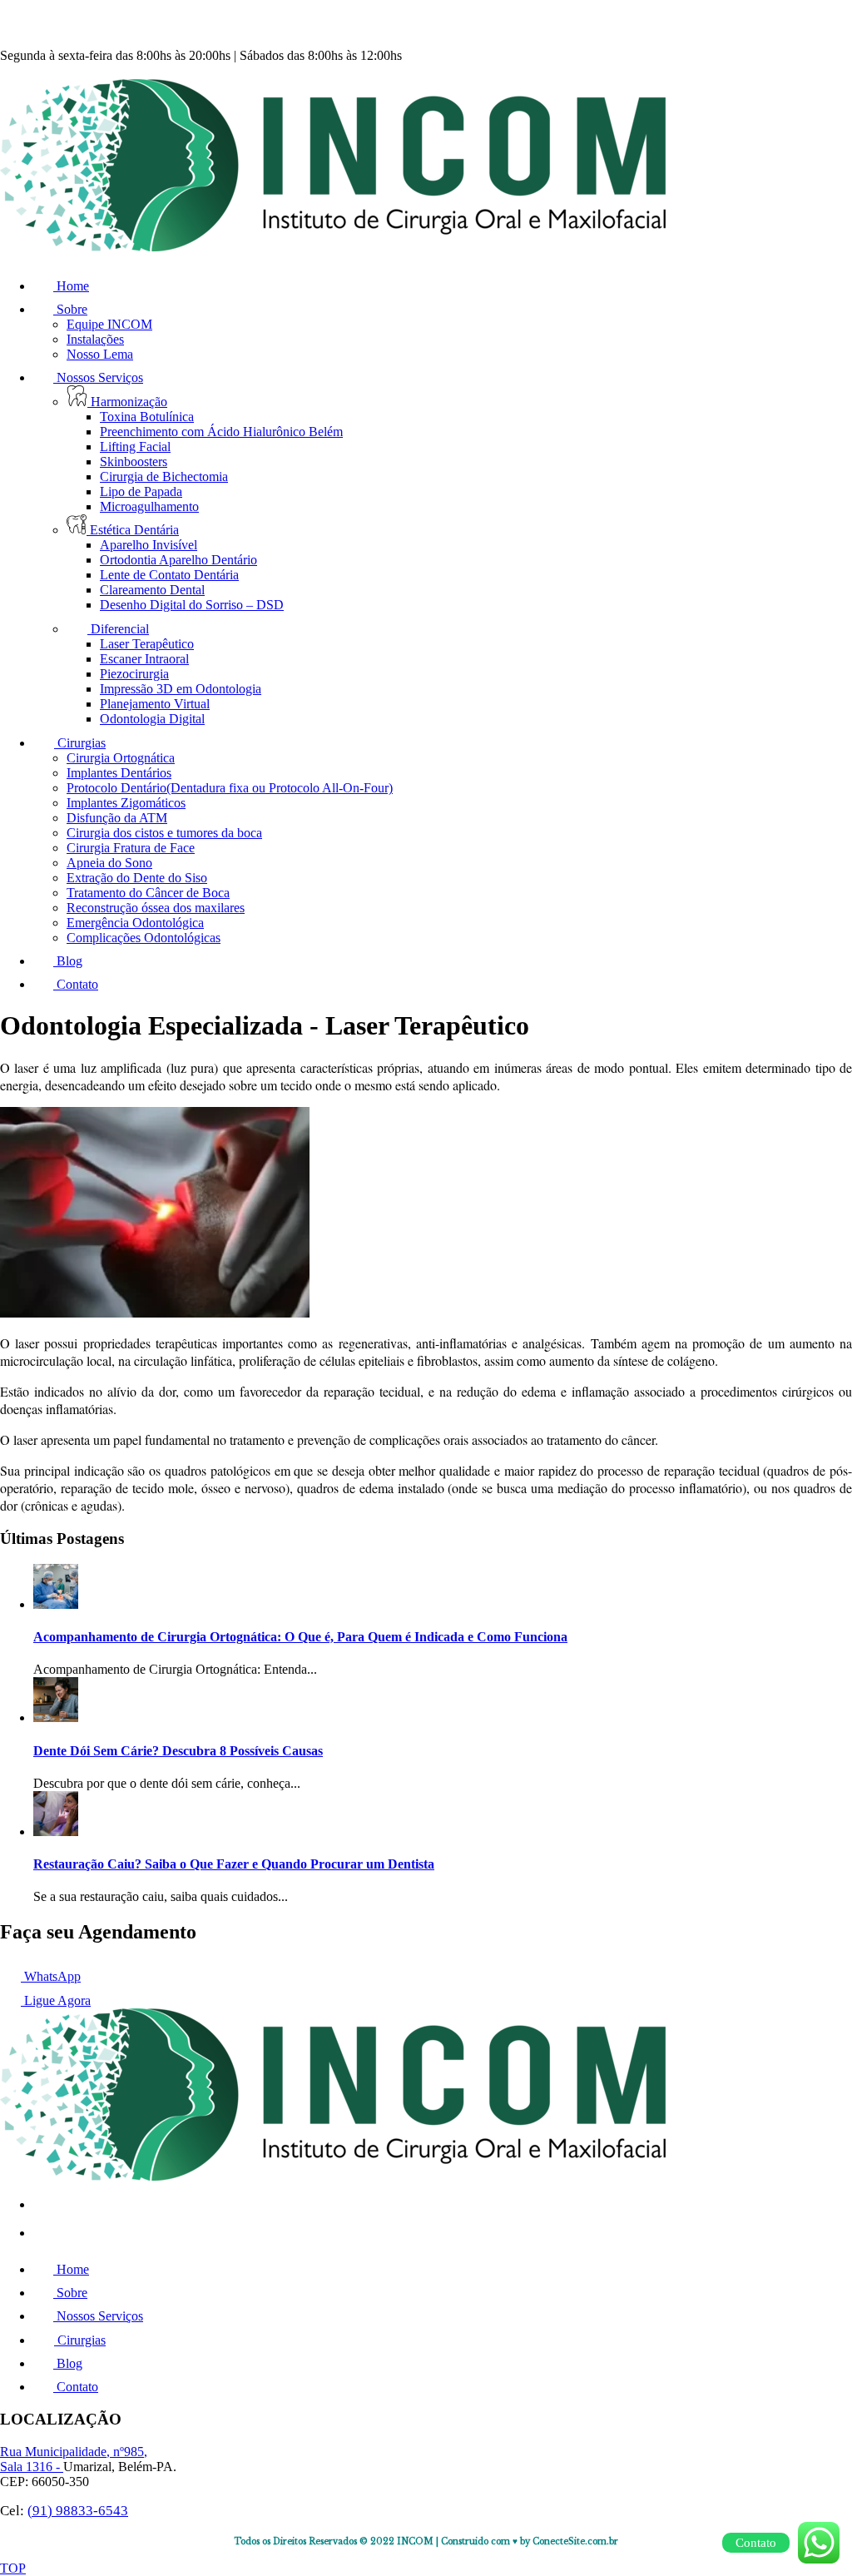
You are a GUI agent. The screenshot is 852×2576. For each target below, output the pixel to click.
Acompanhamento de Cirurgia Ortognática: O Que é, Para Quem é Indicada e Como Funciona (300, 1637)
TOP (13, 2568)
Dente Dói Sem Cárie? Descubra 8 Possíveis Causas (178, 1751)
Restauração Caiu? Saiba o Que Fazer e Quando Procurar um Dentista (234, 1864)
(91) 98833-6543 (78, 2511)
